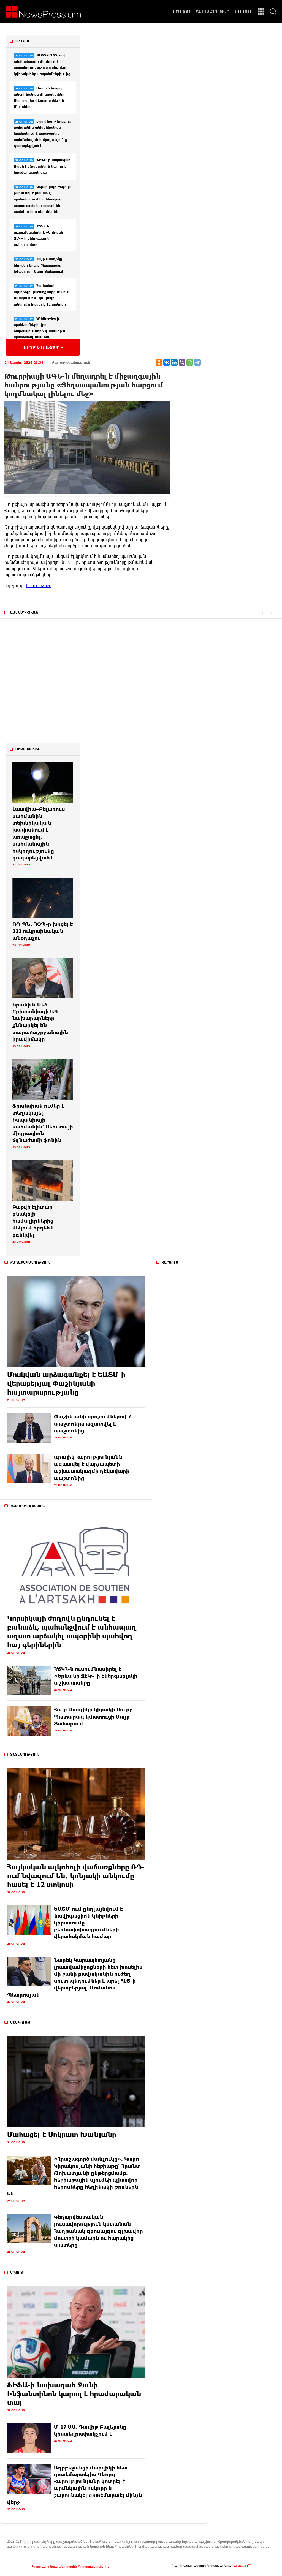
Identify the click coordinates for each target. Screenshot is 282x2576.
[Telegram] (197, 362)
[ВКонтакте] (167, 362)
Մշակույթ (20, 2022)
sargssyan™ (242, 2565)
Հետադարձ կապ (45, 2566)
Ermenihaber (38, 585)
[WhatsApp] (190, 362)
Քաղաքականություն (71, 362)
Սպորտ (17, 2272)
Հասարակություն (27, 1506)
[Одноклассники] (159, 362)
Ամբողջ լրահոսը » (43, 347)
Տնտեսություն (25, 1754)
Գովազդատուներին (94, 2566)
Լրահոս (22, 41)
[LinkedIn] (174, 362)
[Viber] (182, 362)
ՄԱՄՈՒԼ (243, 12)
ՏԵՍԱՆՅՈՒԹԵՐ (212, 12)
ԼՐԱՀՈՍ (181, 12)
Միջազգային (28, 749)
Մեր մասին (68, 2566)
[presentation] (262, 613)
